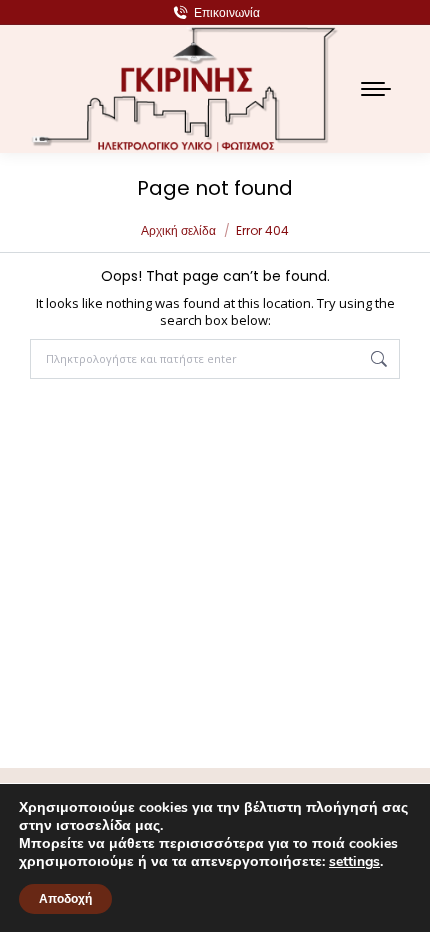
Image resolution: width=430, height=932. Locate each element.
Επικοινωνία (227, 12)
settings (354, 862)
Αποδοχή (65, 899)
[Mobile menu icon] (376, 89)
